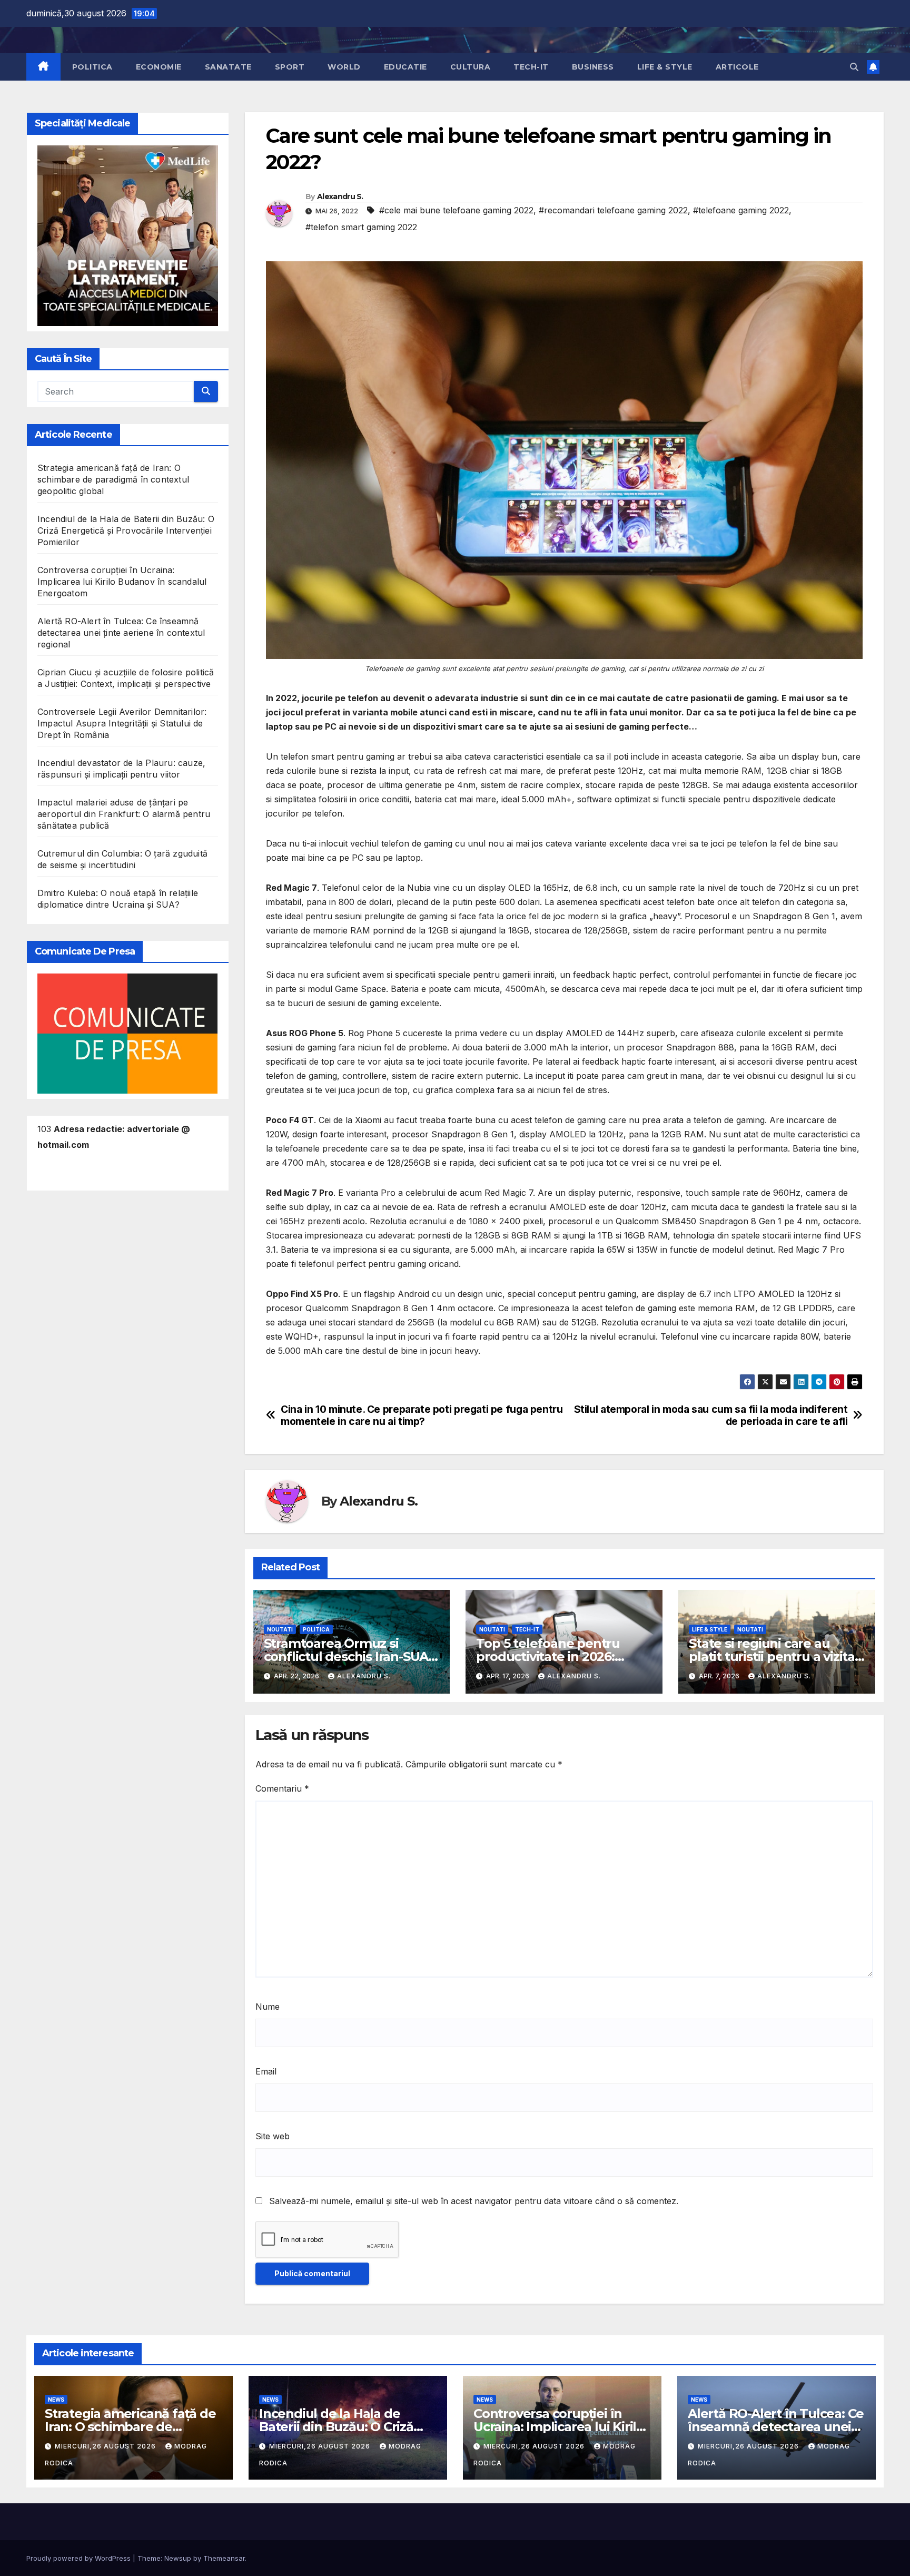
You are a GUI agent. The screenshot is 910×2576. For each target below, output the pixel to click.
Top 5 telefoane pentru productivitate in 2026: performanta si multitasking (563, 1656)
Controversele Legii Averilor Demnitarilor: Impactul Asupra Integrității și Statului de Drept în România (122, 723)
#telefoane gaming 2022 (741, 210)
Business (593, 67)
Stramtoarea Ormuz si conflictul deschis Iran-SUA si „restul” (346, 1656)
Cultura (471, 67)
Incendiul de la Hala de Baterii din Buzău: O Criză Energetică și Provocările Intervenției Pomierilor (126, 530)
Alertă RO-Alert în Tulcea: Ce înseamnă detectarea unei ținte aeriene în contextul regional (121, 633)
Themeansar (224, 2558)
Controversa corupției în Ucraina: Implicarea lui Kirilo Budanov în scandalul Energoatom (122, 582)
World (344, 67)
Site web (273, 2136)
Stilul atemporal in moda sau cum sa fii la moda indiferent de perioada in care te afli (711, 1415)
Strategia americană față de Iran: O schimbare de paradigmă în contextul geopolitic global (113, 479)
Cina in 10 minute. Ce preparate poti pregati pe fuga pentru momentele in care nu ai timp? (422, 1415)
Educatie (405, 67)
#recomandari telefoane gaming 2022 (613, 210)
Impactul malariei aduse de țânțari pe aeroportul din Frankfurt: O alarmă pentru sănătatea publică (124, 814)
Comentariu (282, 1788)
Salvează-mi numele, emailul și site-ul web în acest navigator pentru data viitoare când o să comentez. (474, 2201)
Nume (268, 2007)
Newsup (178, 2558)
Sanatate (228, 67)
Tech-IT (531, 67)
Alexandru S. (340, 196)
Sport (290, 67)
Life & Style (665, 67)
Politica (92, 67)
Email (266, 2071)
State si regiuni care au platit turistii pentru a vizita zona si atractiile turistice (772, 1656)
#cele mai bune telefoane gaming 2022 (456, 210)
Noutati (280, 1629)
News (56, 2400)
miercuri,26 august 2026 (106, 2446)
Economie (159, 67)
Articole (737, 67)
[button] (854, 67)
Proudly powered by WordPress (80, 2558)
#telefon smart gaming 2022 (361, 227)
